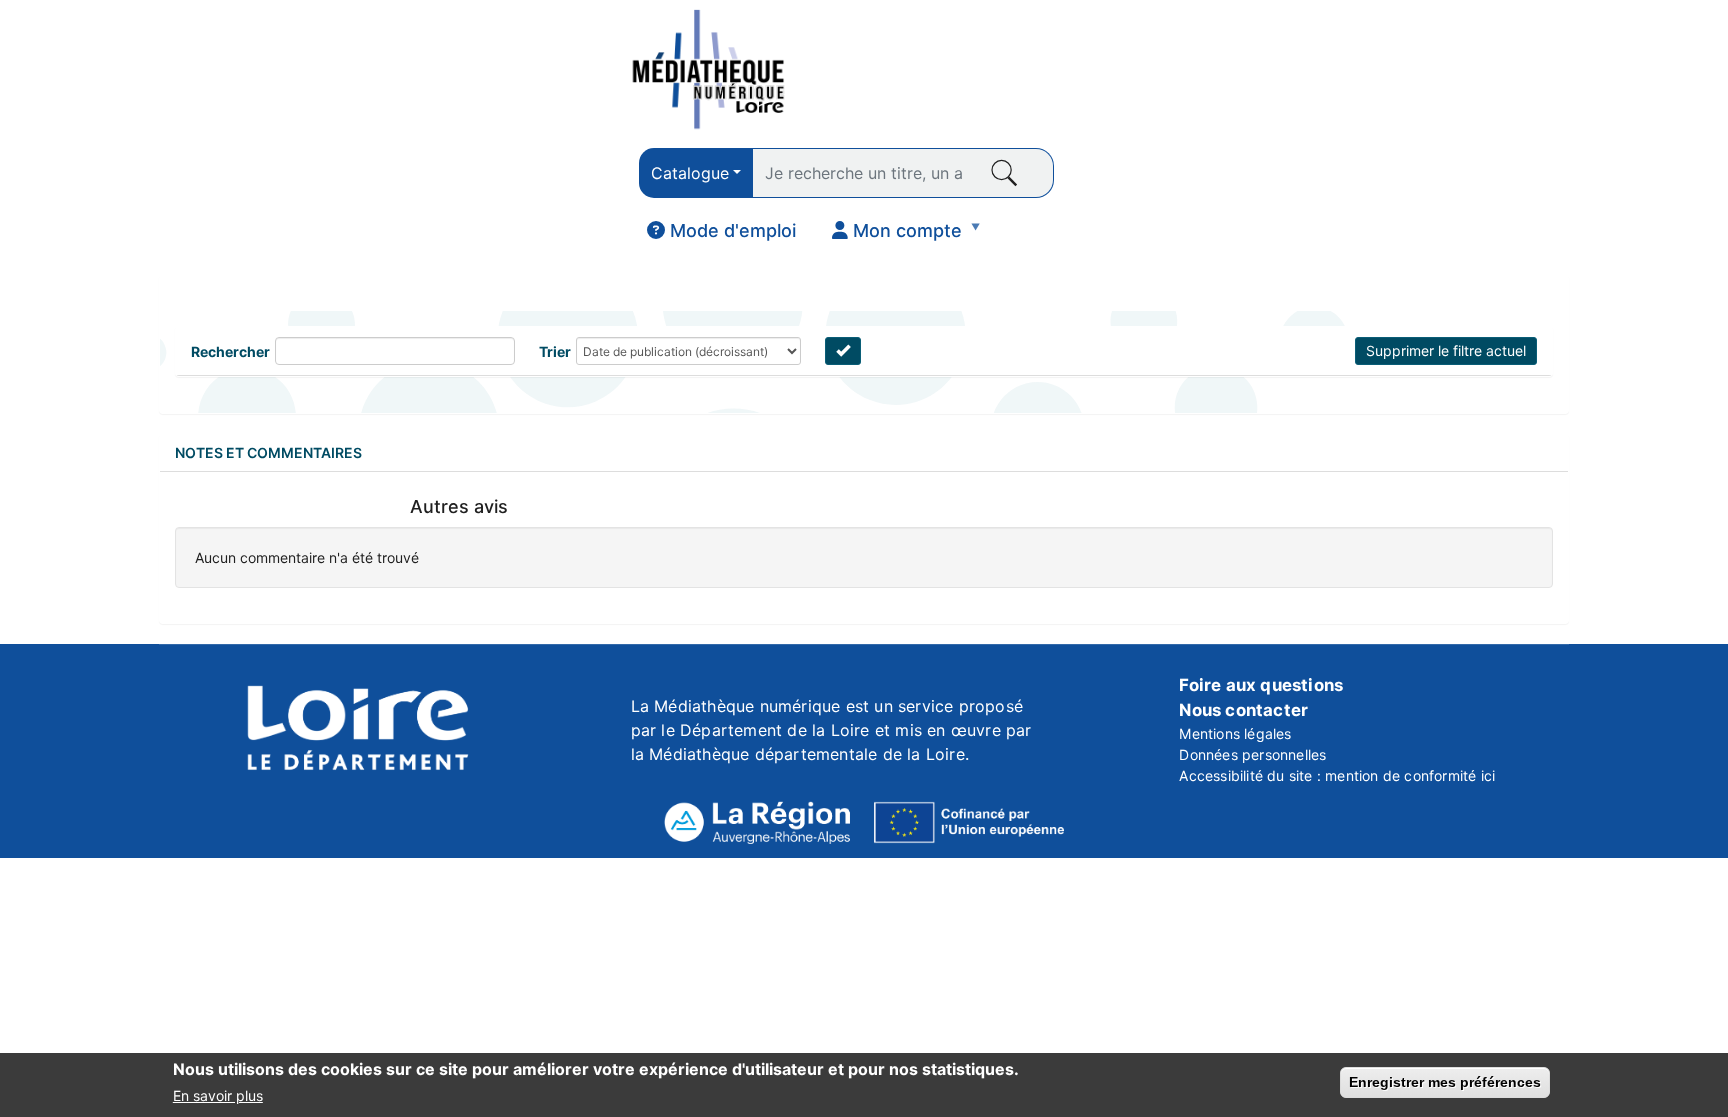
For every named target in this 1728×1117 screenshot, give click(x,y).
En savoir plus (218, 1095)
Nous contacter (1243, 710)
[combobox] (696, 173)
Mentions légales (1235, 733)
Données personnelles (1252, 754)
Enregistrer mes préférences (1445, 1082)
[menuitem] (721, 231)
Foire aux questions (1261, 685)
